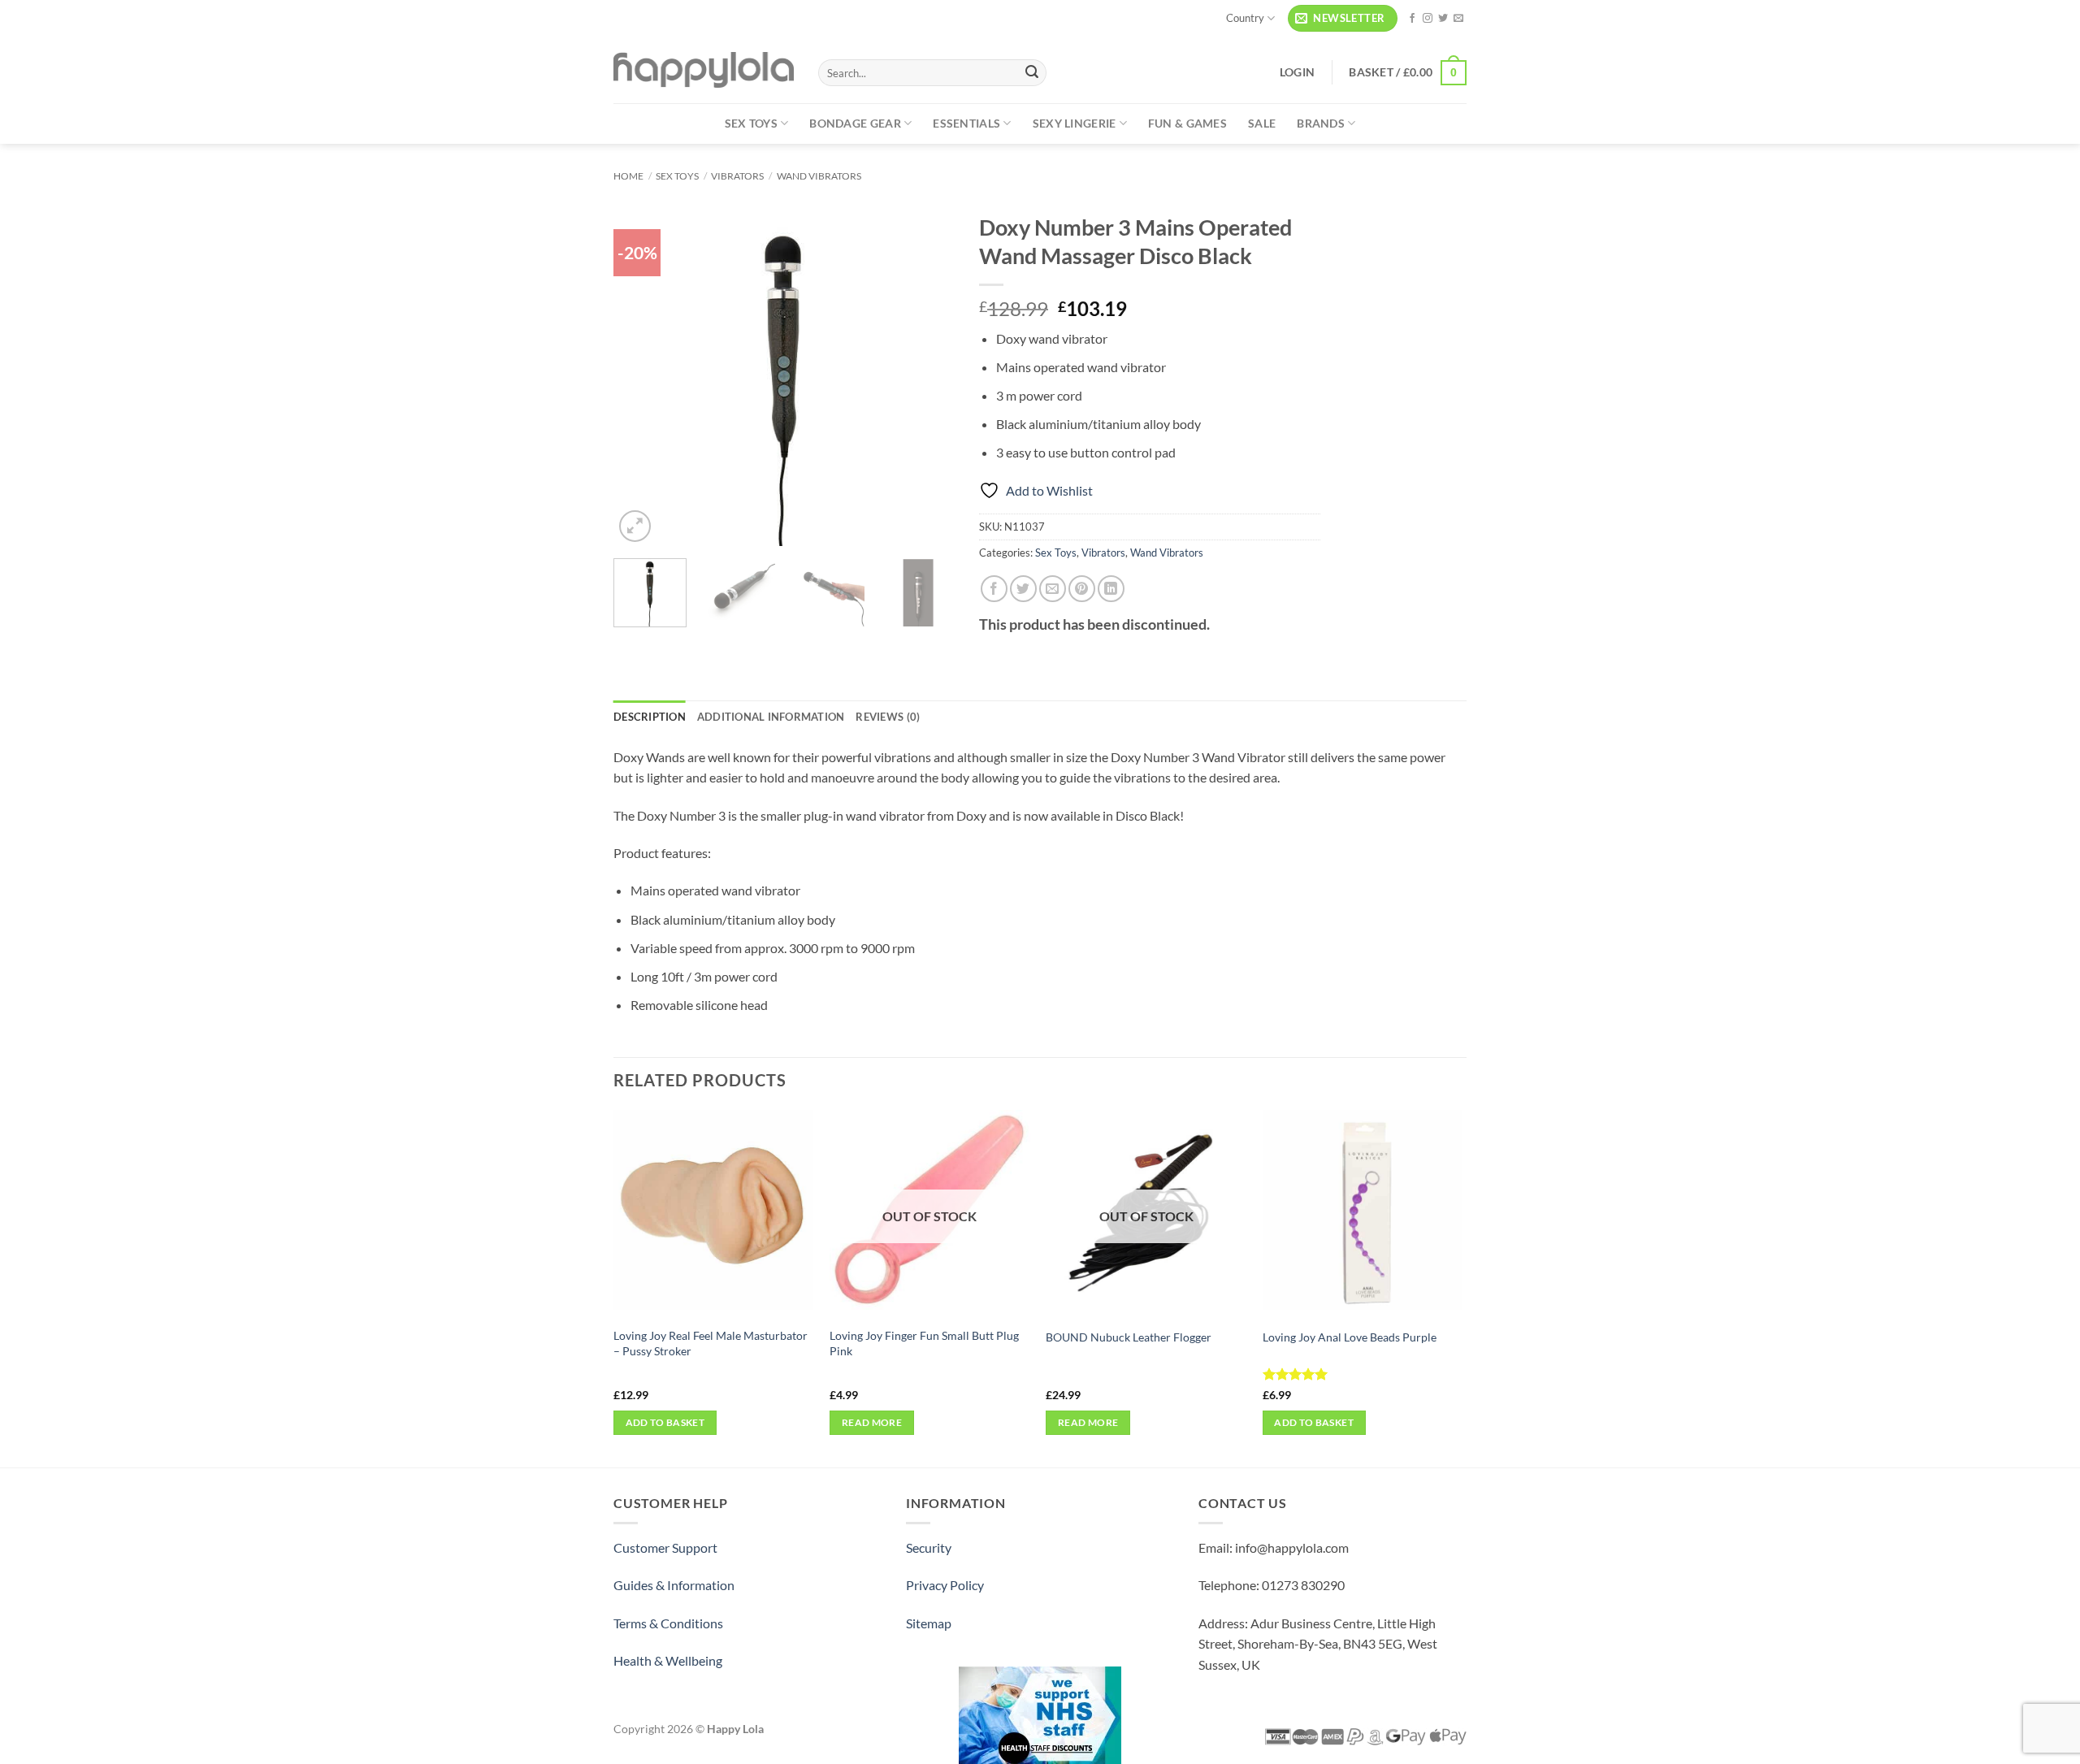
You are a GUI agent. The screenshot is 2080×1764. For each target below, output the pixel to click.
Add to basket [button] (665, 1422)
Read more (872, 1422)
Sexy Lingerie (1075, 123)
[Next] (927, 375)
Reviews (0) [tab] (888, 717)
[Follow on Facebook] (1412, 19)
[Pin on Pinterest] (1082, 589)
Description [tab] (650, 717)
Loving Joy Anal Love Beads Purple (1350, 1337)
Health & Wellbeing (668, 1660)
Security (929, 1547)
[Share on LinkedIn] (1111, 589)
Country (1245, 18)
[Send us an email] (1458, 19)
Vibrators (737, 176)
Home (628, 176)
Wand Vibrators (819, 176)
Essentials (966, 123)
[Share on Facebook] (994, 589)
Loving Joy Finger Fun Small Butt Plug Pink (924, 1343)
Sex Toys (751, 123)
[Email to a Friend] (1053, 589)
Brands (1321, 123)
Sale (1262, 123)
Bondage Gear (855, 123)
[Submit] (1032, 73)
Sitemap (929, 1623)
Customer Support (665, 1547)
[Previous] (641, 375)
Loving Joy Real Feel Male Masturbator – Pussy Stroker (711, 1343)
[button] (1343, 18)
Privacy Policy (945, 1585)
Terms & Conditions (668, 1623)
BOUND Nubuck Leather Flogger (1129, 1337)
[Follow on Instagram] (1428, 19)
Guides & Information (674, 1585)
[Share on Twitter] (1023, 589)
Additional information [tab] (771, 717)
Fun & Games (1187, 123)
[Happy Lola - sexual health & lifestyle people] (704, 70)
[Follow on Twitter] (1443, 19)
